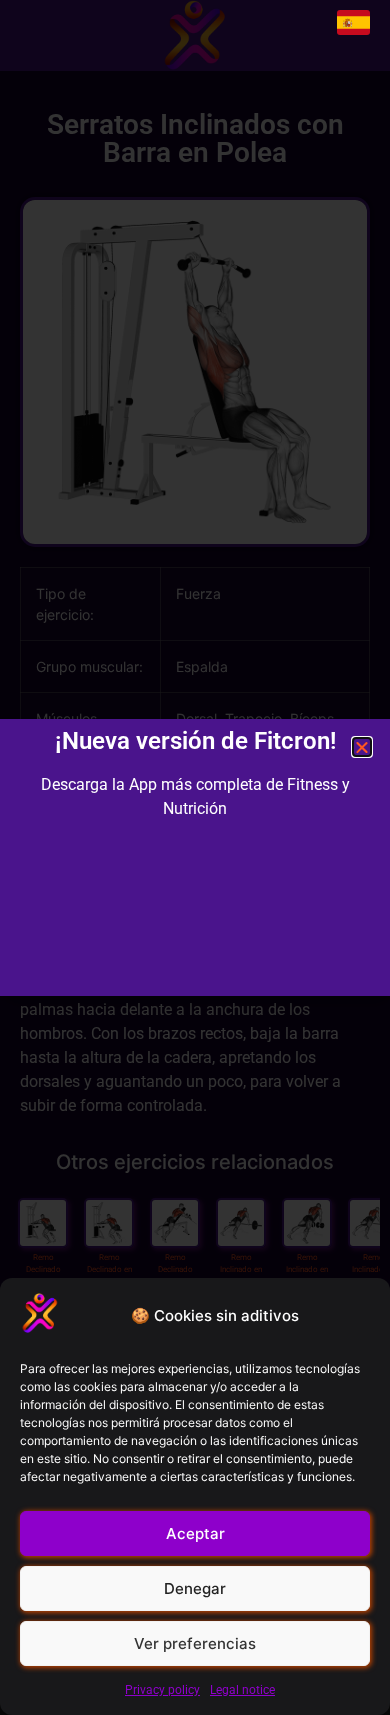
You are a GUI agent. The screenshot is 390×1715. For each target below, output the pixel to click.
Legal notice (242, 1690)
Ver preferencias (195, 1643)
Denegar (195, 1588)
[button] (362, 747)
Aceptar (195, 1533)
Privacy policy (162, 1690)
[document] (195, 857)
